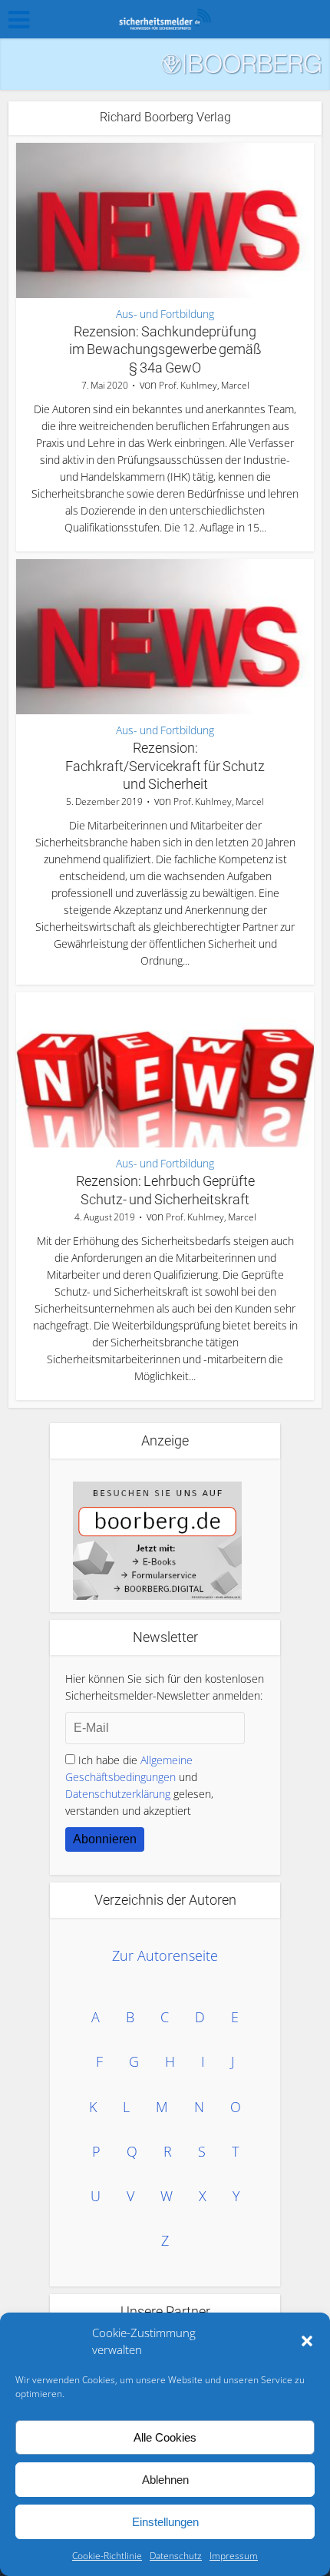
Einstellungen (165, 2522)
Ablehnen (165, 2480)
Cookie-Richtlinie (107, 2556)
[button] (307, 2341)
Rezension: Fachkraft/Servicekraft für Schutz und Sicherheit (165, 766)
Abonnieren (105, 1839)
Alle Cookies (165, 2437)
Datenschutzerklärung (118, 1794)
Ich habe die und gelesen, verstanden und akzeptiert (139, 1785)
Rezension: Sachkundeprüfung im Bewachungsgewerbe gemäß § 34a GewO (165, 349)
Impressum (234, 2556)
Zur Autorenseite (165, 1955)
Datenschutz (176, 2556)
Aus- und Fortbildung (165, 314)
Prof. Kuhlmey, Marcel (204, 385)
